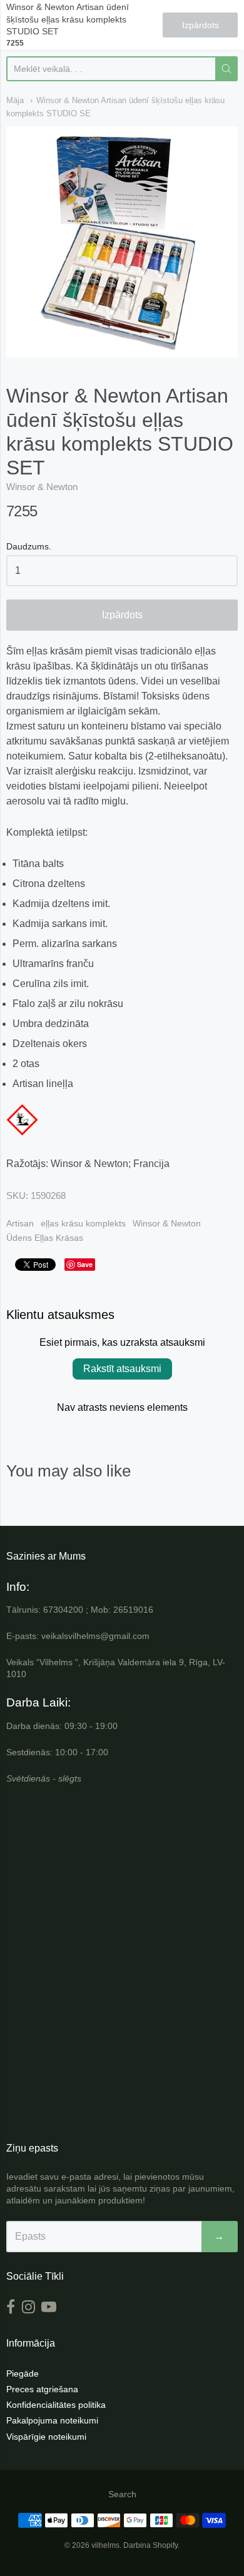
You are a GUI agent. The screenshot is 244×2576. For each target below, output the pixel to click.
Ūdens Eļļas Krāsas (45, 1238)
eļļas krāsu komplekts (83, 1223)
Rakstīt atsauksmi (122, 1369)
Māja (15, 100)
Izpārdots (122, 615)
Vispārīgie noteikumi (46, 2437)
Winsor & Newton (42, 487)
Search (122, 2494)
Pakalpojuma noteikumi (52, 2420)
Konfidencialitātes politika (56, 2405)
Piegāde (23, 2373)
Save (85, 1264)
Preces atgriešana (42, 2389)
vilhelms (105, 2545)
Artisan (20, 1223)
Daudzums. (29, 547)
